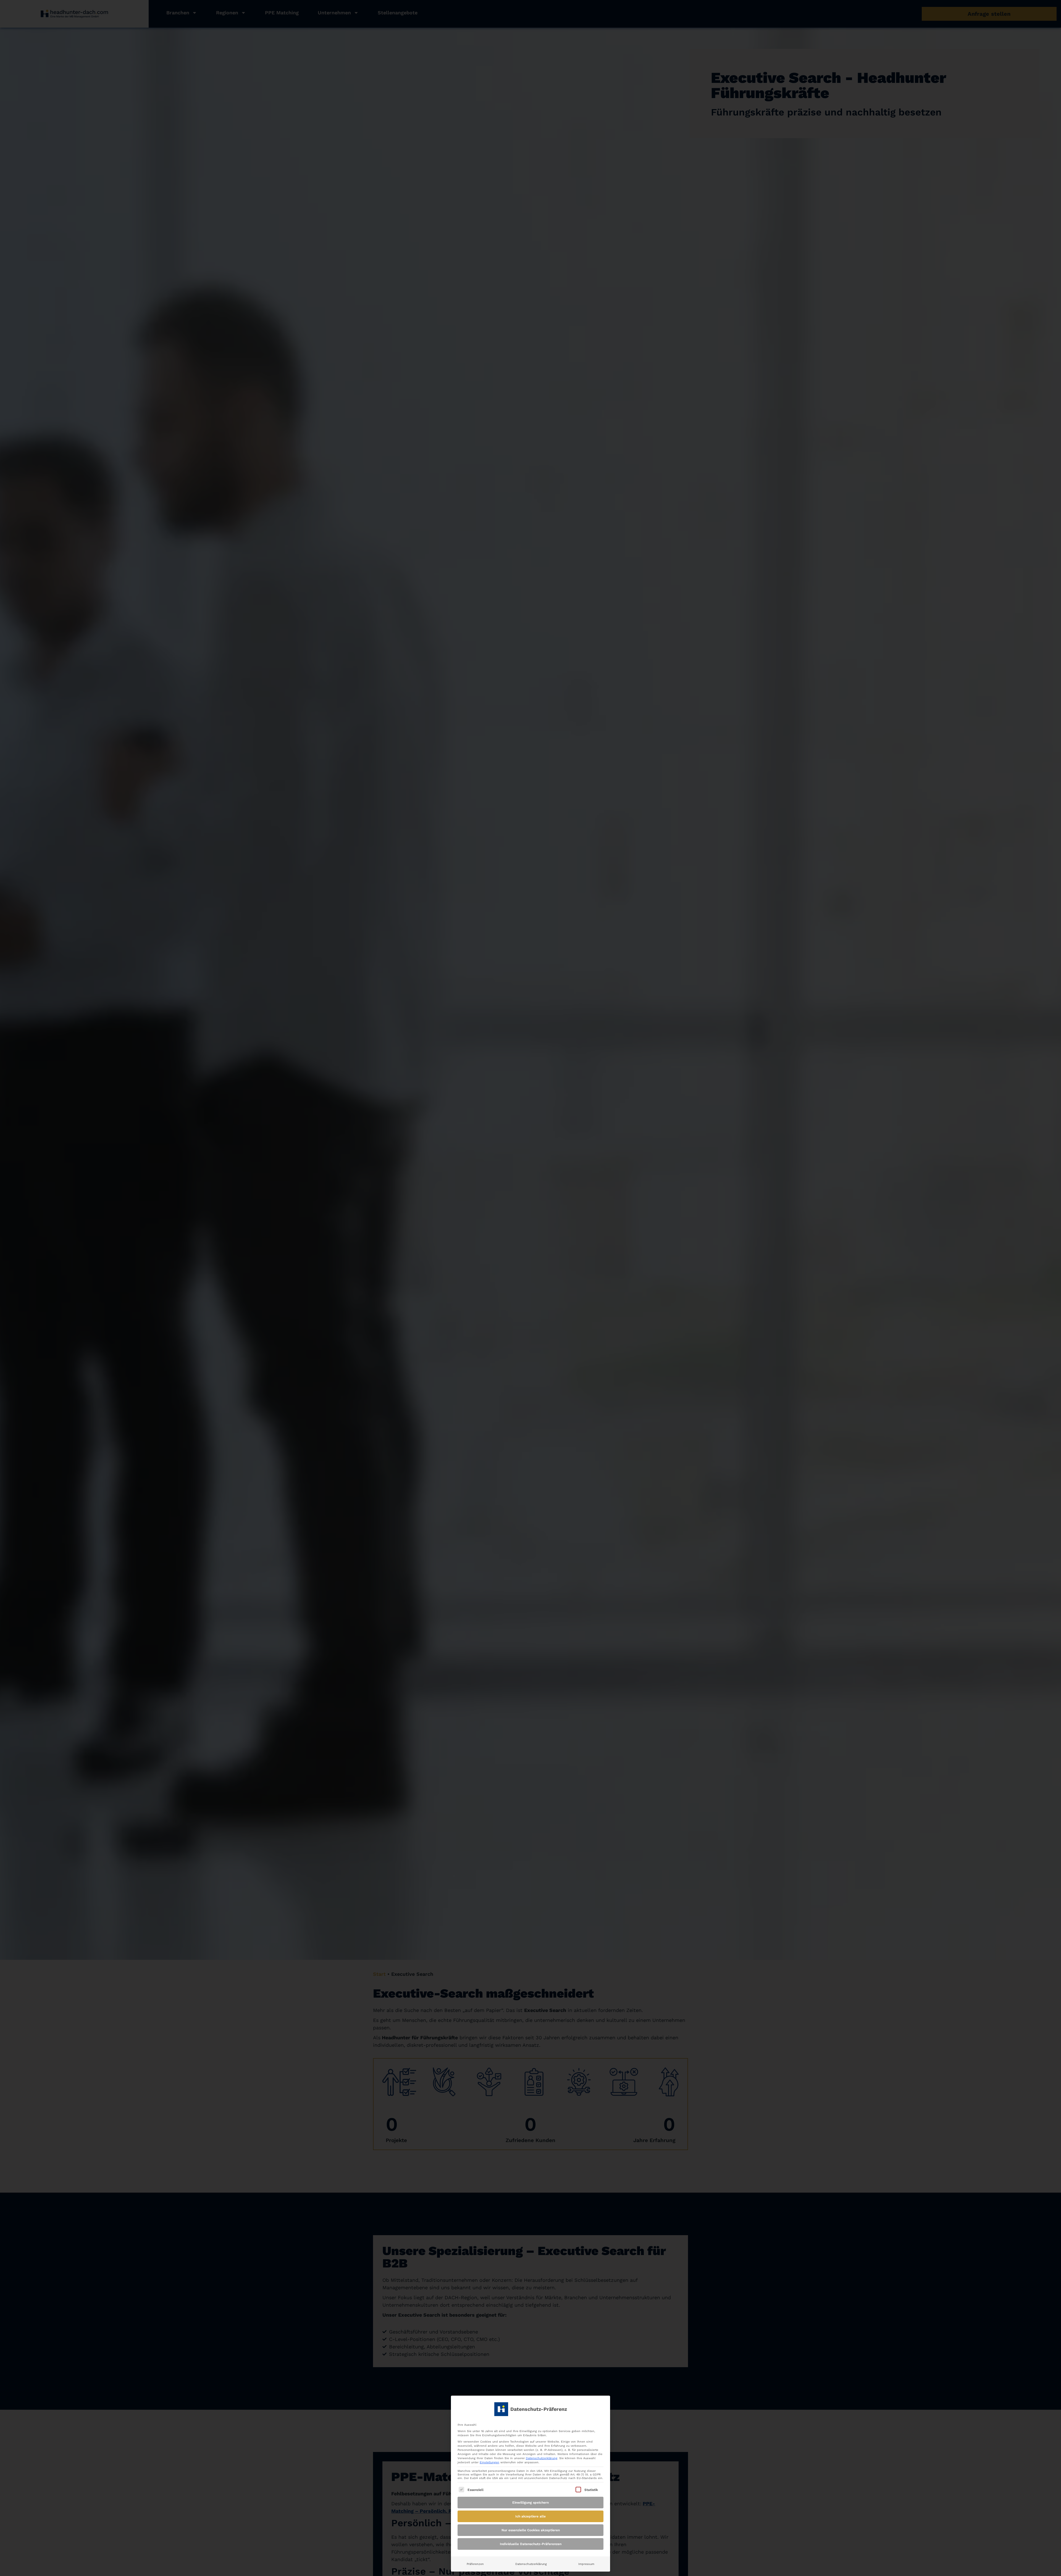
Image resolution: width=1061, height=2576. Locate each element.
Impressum (586, 2564)
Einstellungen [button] (489, 2462)
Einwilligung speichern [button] (530, 2503)
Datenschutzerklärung (542, 2458)
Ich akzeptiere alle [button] (530, 2516)
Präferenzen (475, 2564)
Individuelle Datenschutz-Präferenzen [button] (531, 2544)
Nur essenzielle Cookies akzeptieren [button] (531, 2530)
